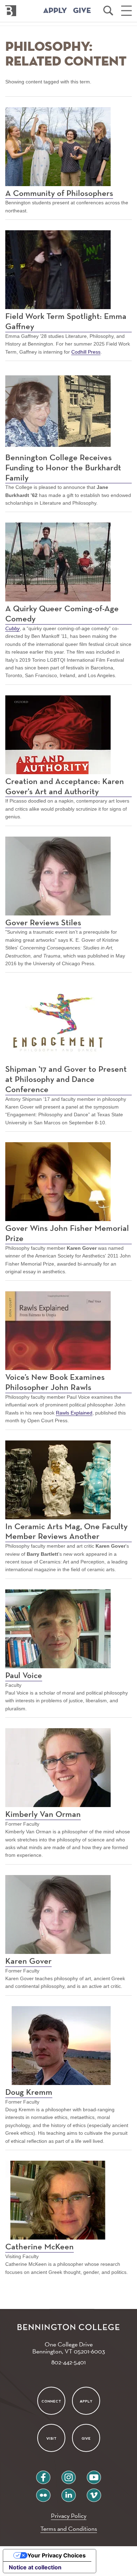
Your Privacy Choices (57, 2555)
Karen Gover (28, 1961)
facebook (43, 2475)
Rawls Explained (74, 1413)
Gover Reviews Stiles (43, 923)
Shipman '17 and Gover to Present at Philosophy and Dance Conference (66, 1079)
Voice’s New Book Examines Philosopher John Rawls (55, 1382)
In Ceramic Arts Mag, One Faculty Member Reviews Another (66, 1532)
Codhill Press (86, 352)
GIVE (82, 11)
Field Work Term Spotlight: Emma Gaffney (66, 322)
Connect (51, 2401)
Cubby (12, 628)
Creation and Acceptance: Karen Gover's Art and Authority (65, 787)
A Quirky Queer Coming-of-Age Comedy (62, 614)
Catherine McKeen (40, 2247)
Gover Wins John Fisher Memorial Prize (67, 1234)
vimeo (94, 2492)
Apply (86, 2401)
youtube (94, 2475)
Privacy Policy (69, 2516)
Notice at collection (35, 2567)
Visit (51, 2438)
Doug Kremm (29, 2092)
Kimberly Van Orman (43, 1814)
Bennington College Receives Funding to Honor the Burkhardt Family (63, 468)
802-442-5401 (68, 2362)
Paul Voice (24, 1676)
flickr (43, 2492)
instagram (68, 2475)
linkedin (68, 2492)
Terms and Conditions (69, 2529)
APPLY (55, 11)
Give (86, 2438)
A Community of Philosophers (59, 193)
